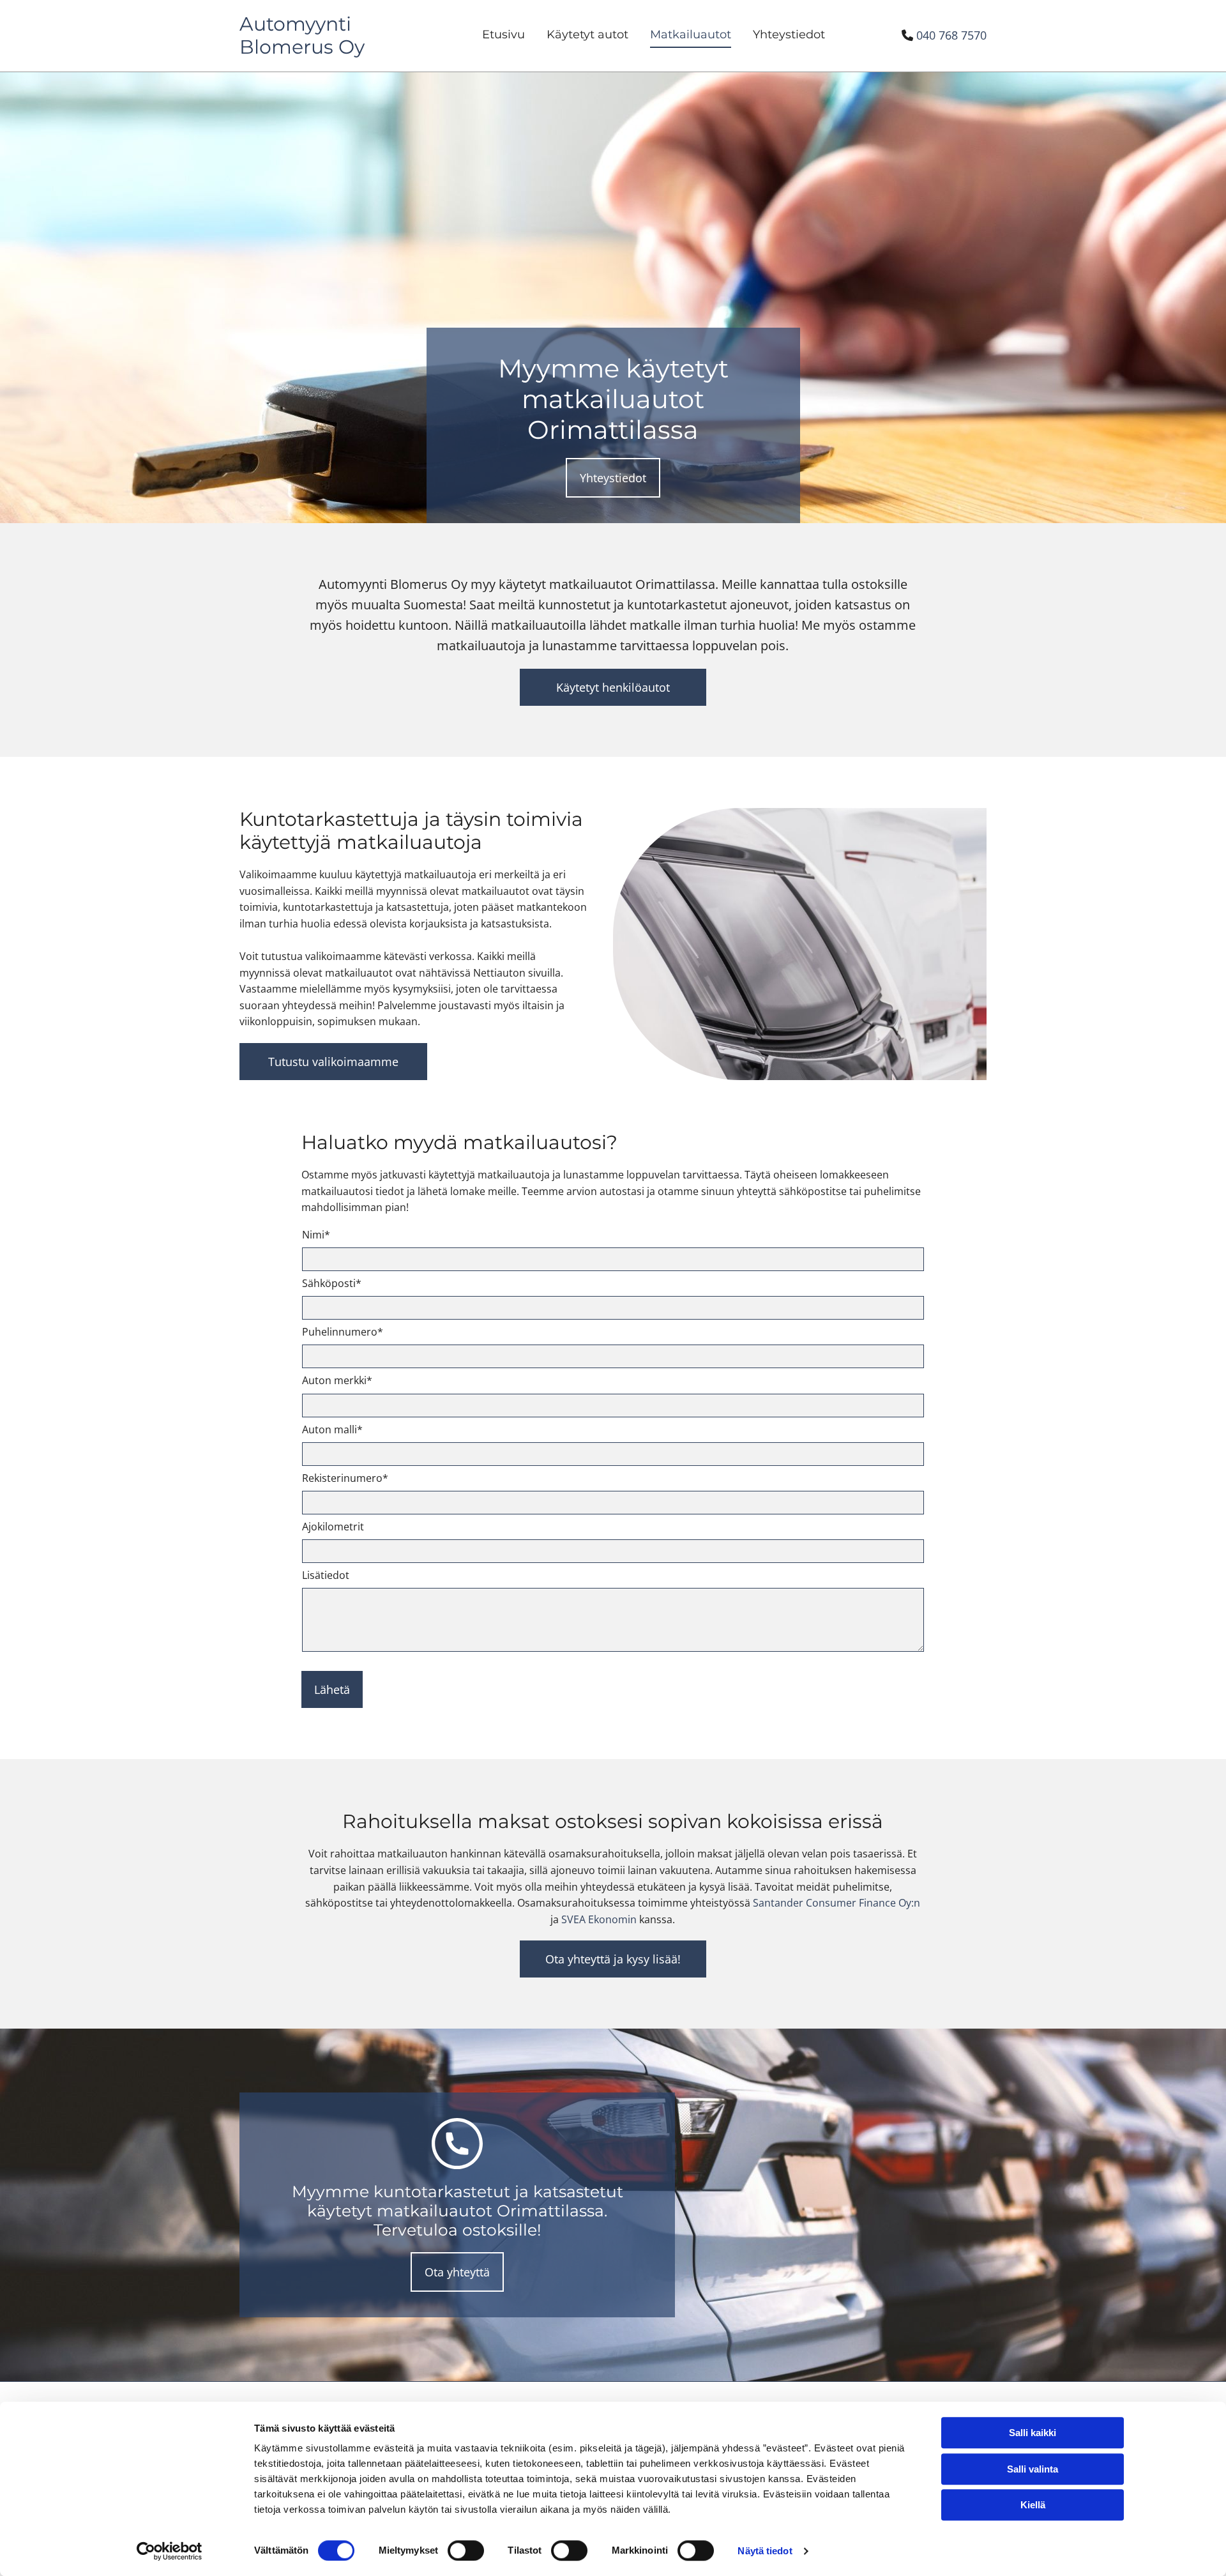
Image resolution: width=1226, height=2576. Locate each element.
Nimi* (316, 1235)
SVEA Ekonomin (599, 1919)
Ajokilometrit (333, 1527)
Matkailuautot (691, 34)
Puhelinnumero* (343, 1332)
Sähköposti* (332, 1284)
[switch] (466, 2550)
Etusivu (503, 34)
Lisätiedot (326, 1575)
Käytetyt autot (587, 34)
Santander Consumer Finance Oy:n (836, 1903)
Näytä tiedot (765, 2551)
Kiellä (1033, 2505)
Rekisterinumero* (345, 1478)
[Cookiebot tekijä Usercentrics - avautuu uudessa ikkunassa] (170, 2551)
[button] (613, 478)
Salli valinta (1033, 2469)
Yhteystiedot (789, 34)
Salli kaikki (1033, 2433)
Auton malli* (332, 1430)
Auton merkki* (337, 1381)
